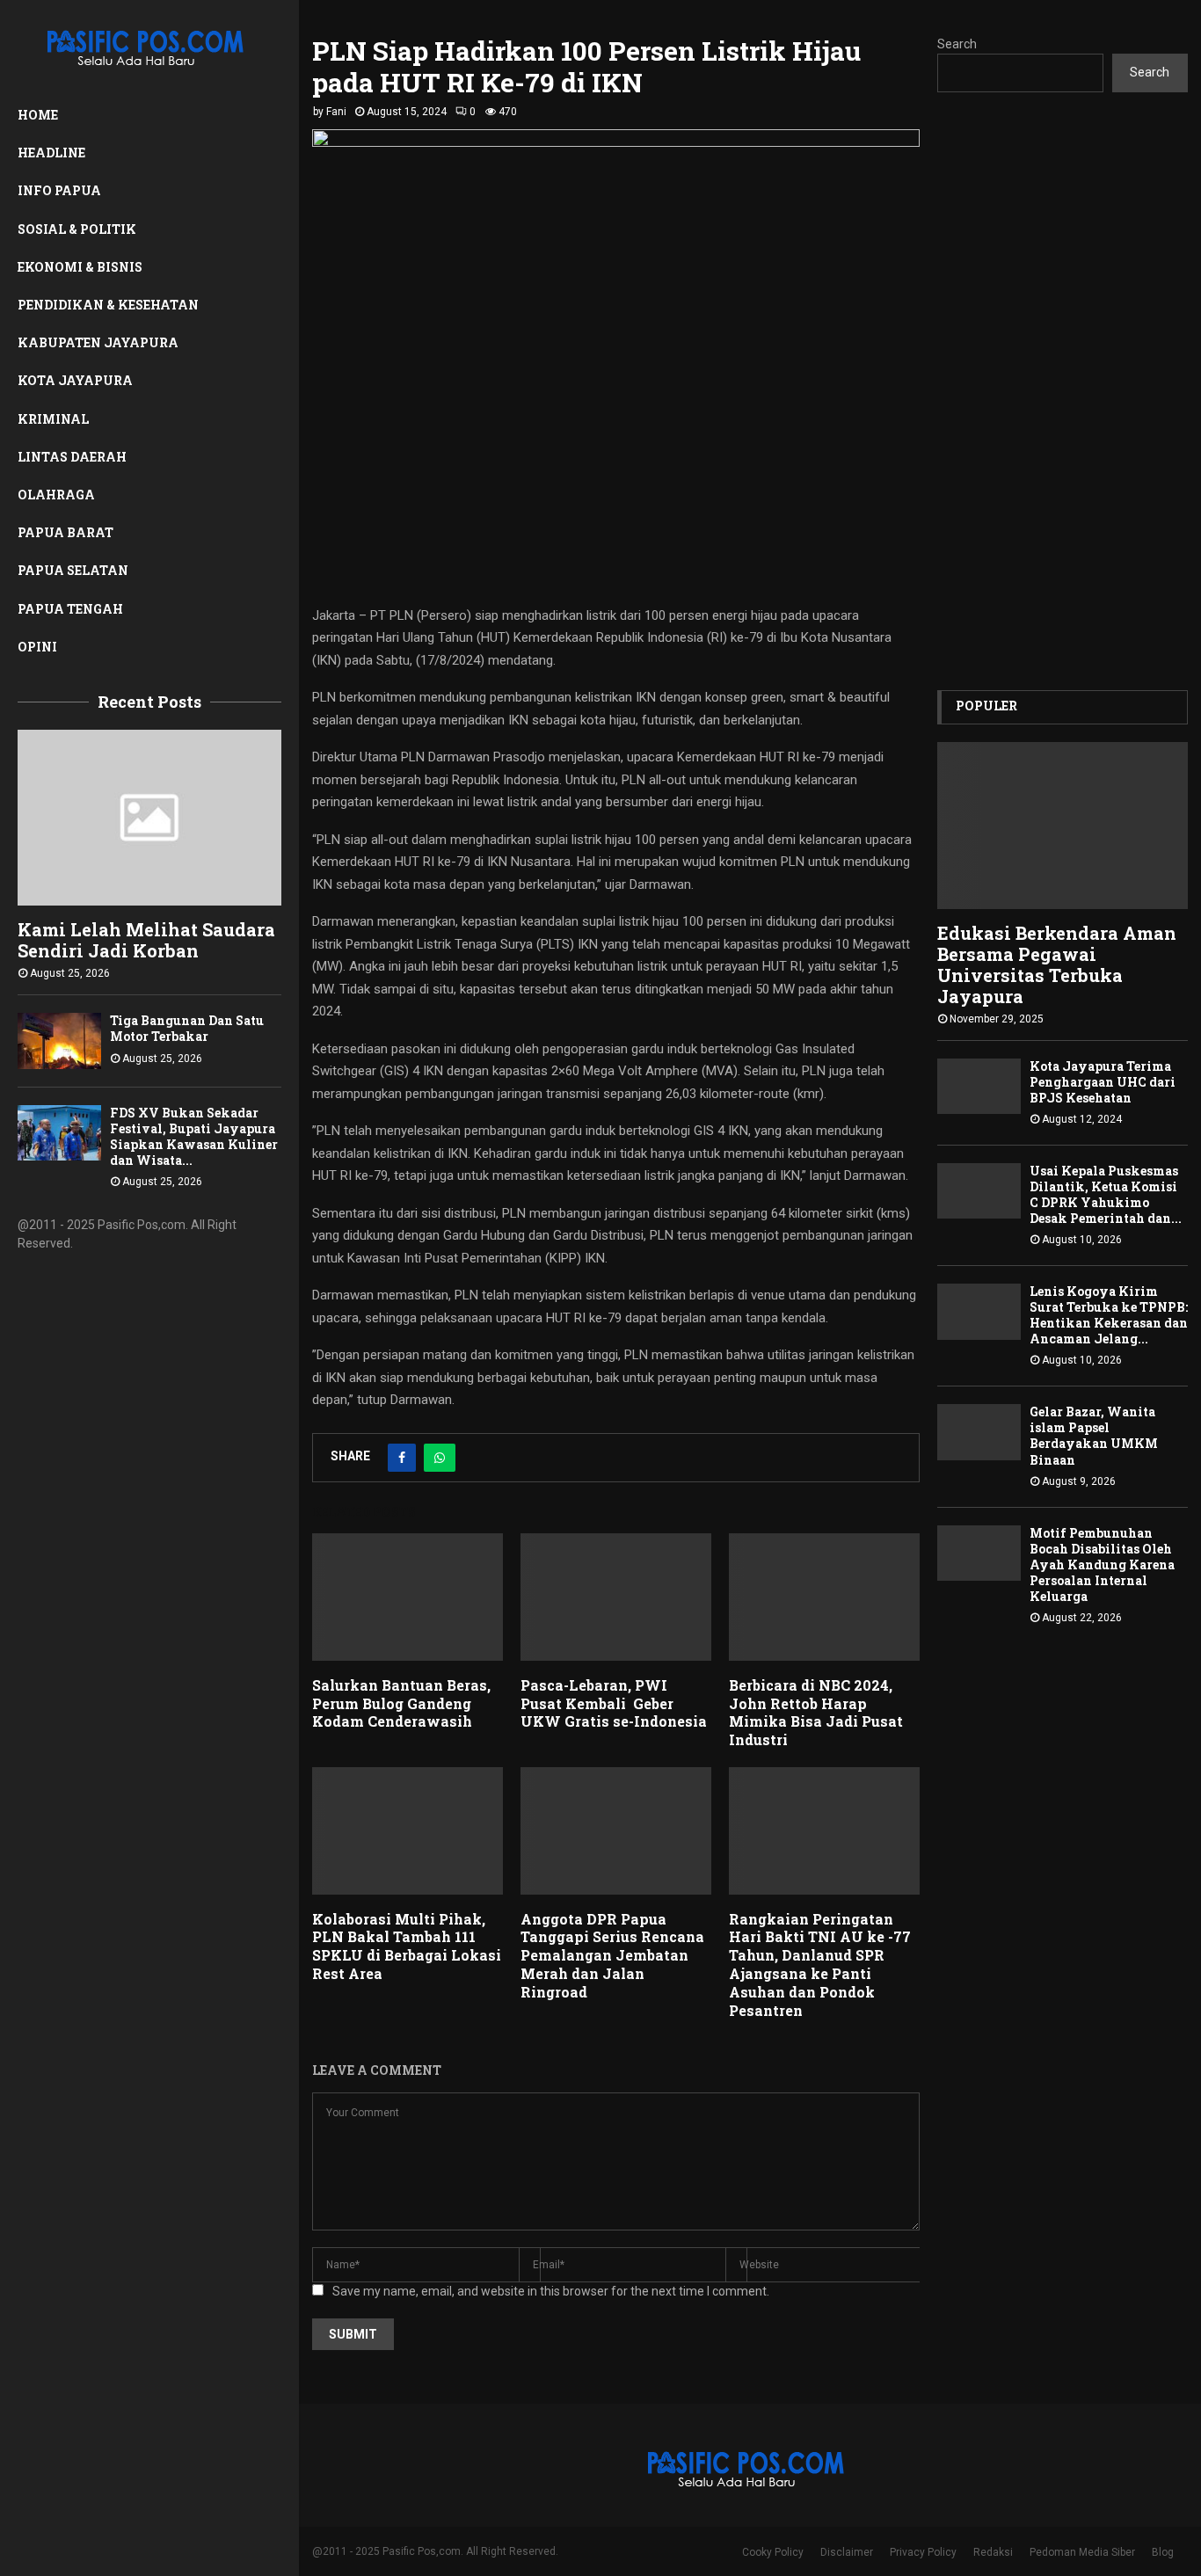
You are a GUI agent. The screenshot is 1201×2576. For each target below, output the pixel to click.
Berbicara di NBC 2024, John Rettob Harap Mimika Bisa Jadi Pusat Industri (816, 1712)
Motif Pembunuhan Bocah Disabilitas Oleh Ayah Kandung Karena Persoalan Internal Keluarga (1102, 1565)
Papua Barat (66, 532)
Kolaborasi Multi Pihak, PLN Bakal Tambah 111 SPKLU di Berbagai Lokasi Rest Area (407, 1946)
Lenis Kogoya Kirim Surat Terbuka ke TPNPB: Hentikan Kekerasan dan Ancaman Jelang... (1109, 1315)
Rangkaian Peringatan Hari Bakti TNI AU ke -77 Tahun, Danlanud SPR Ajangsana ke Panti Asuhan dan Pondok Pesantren (820, 1965)
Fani (336, 112)
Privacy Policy (923, 2552)
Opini (37, 647)
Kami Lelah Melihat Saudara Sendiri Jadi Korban (146, 940)
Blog (1163, 2552)
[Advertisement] (1063, 391)
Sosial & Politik (77, 229)
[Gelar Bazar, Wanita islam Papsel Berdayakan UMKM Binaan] (979, 1432)
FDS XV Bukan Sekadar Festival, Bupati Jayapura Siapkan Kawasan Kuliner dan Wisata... (194, 1136)
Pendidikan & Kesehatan (108, 305)
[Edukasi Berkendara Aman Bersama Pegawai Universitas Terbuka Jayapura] (1063, 826)
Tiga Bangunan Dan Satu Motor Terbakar (187, 1028)
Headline (51, 153)
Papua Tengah (70, 609)
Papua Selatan (73, 570)
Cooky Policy (773, 2552)
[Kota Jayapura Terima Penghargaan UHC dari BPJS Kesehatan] (979, 1086)
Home (38, 115)
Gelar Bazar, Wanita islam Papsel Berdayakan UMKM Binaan (1094, 1435)
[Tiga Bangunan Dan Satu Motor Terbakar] (59, 1041)
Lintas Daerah (72, 457)
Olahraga (56, 495)
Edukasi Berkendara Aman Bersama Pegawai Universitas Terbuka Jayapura (1057, 964)
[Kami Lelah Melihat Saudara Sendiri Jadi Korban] (149, 818)
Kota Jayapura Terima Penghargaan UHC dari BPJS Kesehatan (1103, 1082)
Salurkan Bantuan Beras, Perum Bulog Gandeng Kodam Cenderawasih (401, 1703)
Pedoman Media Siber (1082, 2552)
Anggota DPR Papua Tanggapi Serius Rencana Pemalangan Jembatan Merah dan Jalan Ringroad (612, 1955)
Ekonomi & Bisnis (80, 267)
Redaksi (993, 2552)
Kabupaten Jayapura (98, 342)
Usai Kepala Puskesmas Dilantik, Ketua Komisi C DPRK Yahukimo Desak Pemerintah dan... (1106, 1194)
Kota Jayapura (75, 380)
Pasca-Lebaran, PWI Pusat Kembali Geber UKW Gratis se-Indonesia (614, 1703)
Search (957, 44)
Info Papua (59, 190)
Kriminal (53, 419)
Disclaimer (847, 2552)
